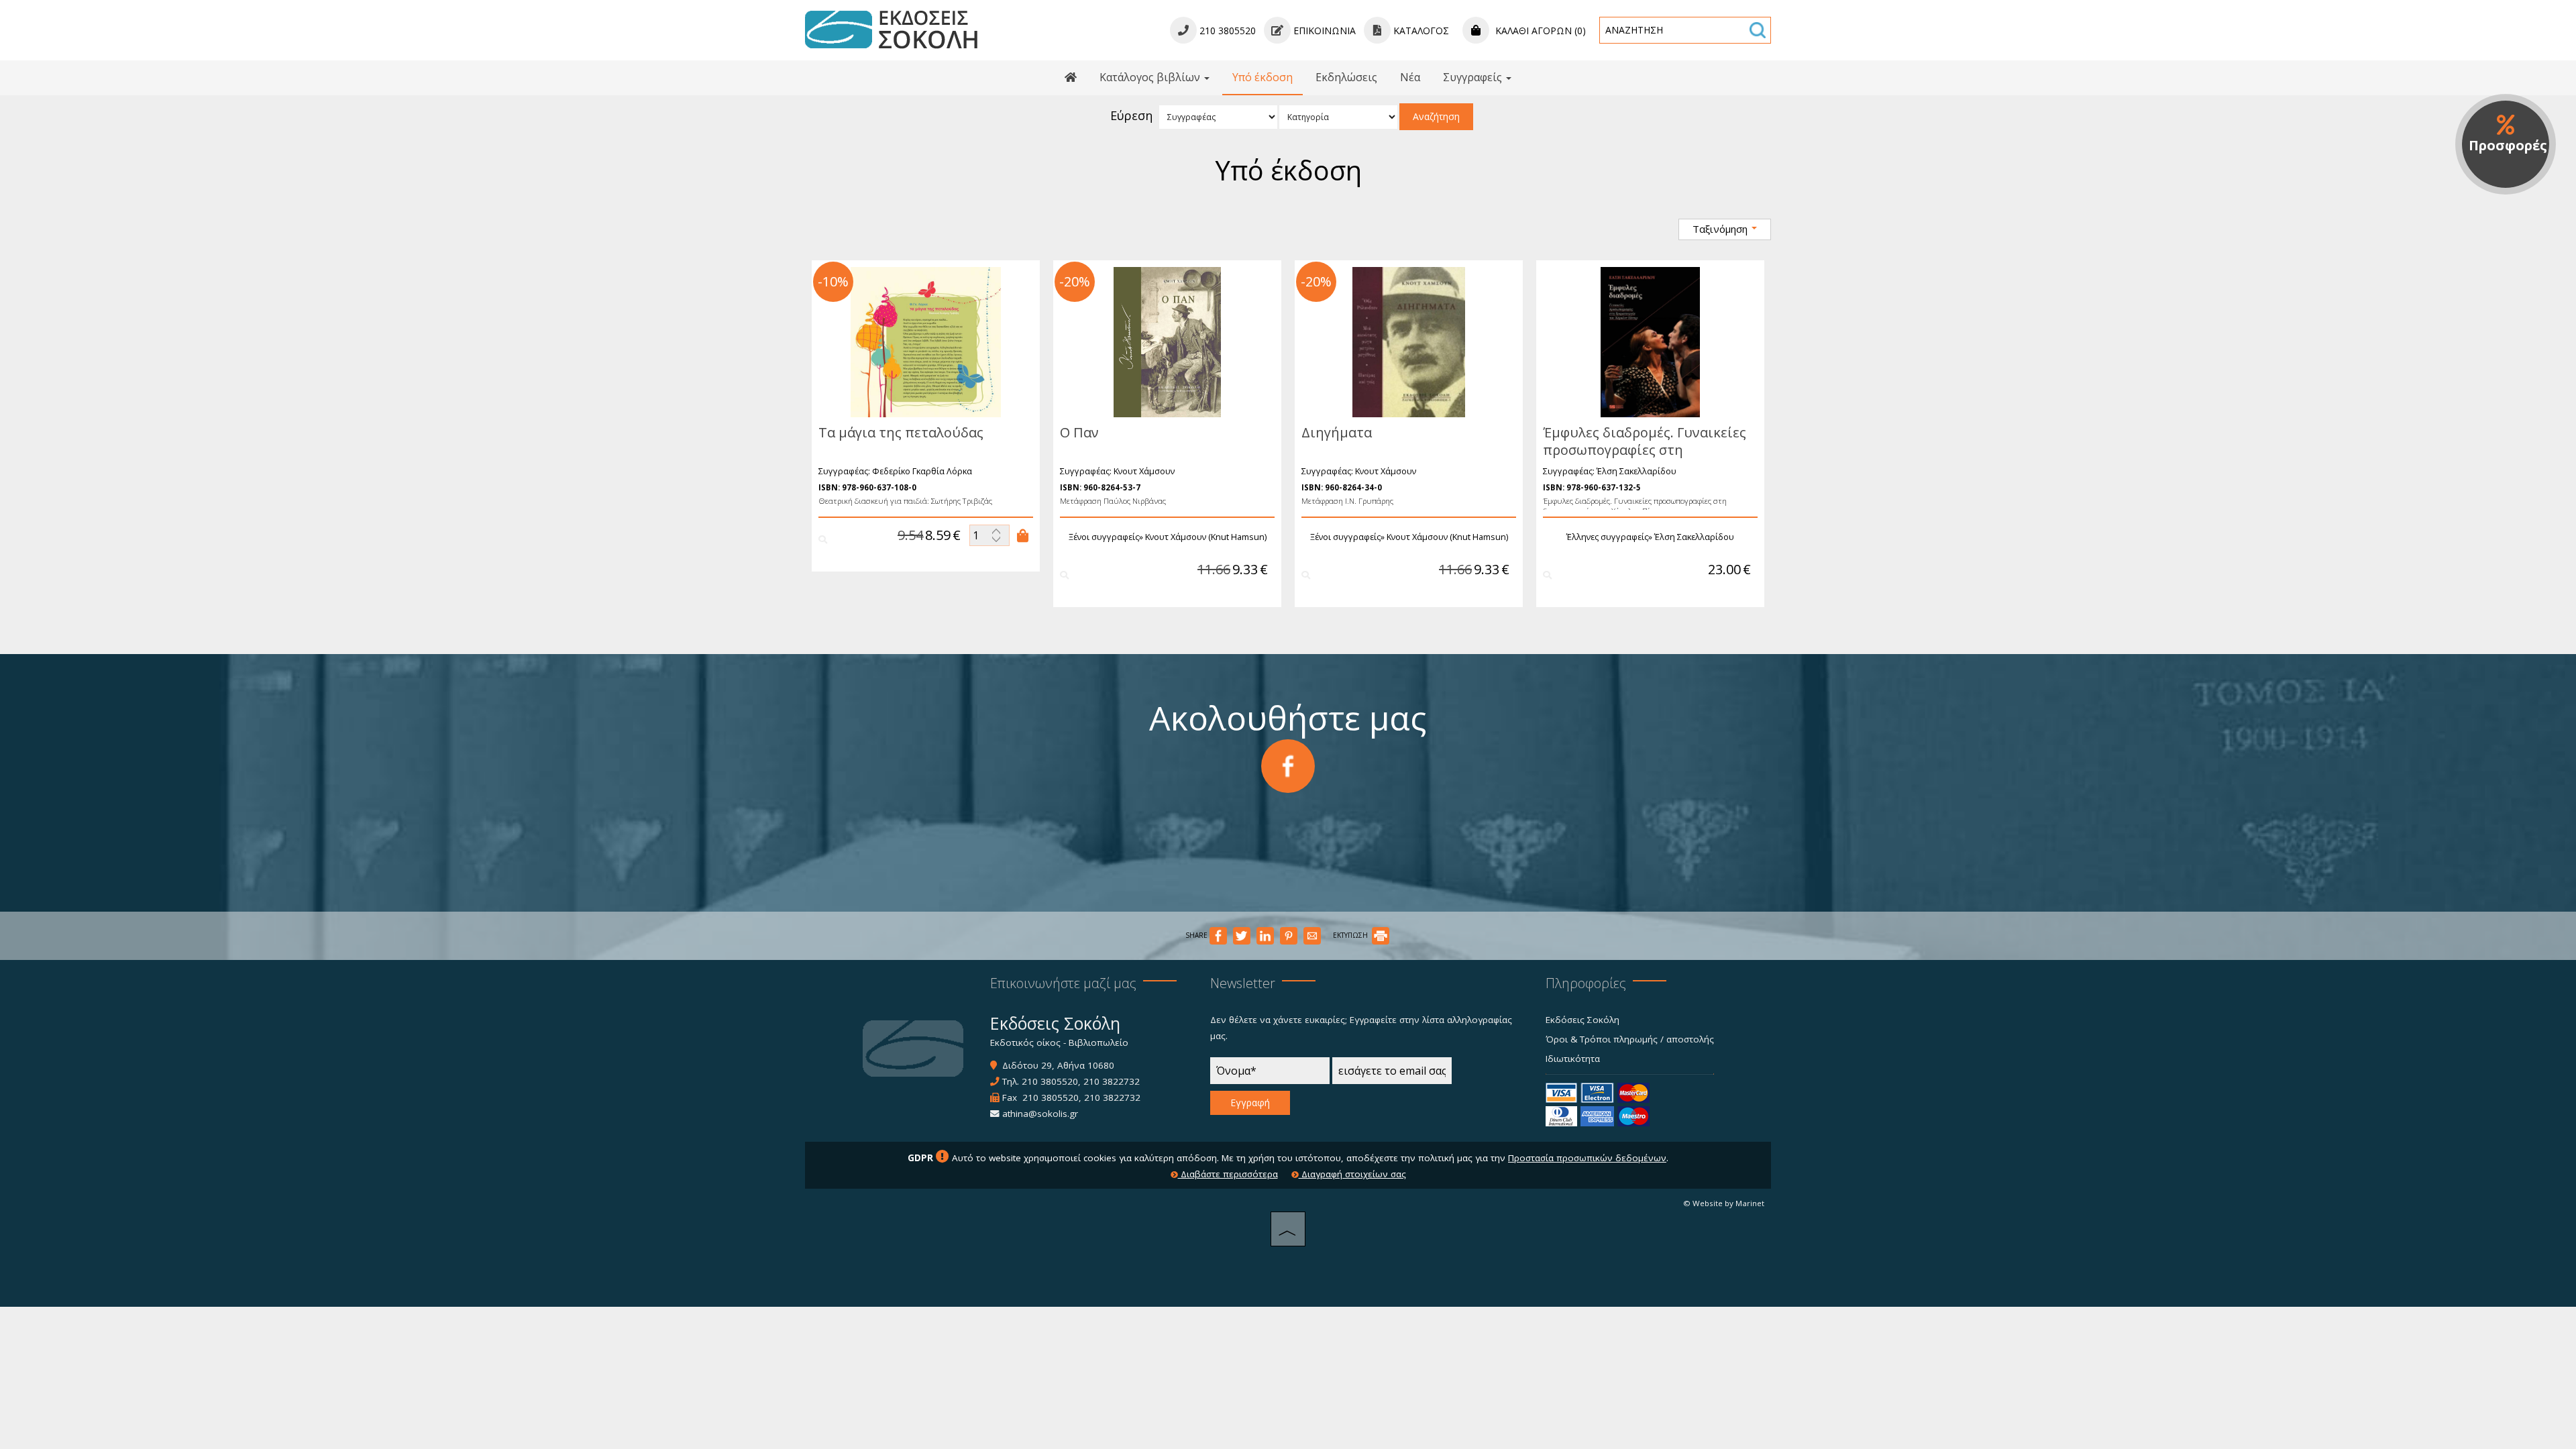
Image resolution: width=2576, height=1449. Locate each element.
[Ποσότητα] (989, 535)
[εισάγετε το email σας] (1392, 1074)
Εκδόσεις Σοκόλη (1582, 1020)
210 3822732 (1112, 1081)
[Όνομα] (1270, 1074)
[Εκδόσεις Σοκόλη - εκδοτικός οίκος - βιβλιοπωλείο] (891, 29)
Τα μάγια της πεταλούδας (901, 432)
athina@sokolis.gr (1040, 1114)
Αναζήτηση (1436, 116)
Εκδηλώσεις (1346, 77)
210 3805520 (1050, 1081)
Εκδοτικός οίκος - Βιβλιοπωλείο (1059, 1042)
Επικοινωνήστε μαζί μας (1063, 983)
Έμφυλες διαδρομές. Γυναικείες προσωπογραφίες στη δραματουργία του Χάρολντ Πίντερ (1645, 459)
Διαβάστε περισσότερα (1228, 1174)
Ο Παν (1079, 432)
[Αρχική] (1071, 78)
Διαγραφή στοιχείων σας (1352, 1174)
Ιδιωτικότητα (1573, 1059)
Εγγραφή (1250, 1103)
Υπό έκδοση (1263, 77)
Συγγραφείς (1474, 77)
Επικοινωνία (1323, 31)
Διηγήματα (1337, 432)
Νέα (1410, 77)
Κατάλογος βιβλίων (1151, 77)
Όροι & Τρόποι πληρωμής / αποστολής (1630, 1039)
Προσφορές (2508, 145)
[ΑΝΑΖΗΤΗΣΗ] (1758, 30)
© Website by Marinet (1724, 1203)
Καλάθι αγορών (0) (1539, 31)
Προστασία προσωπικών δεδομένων (1587, 1158)
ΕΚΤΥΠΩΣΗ (1351, 935)
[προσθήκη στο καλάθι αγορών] (1023, 535)
